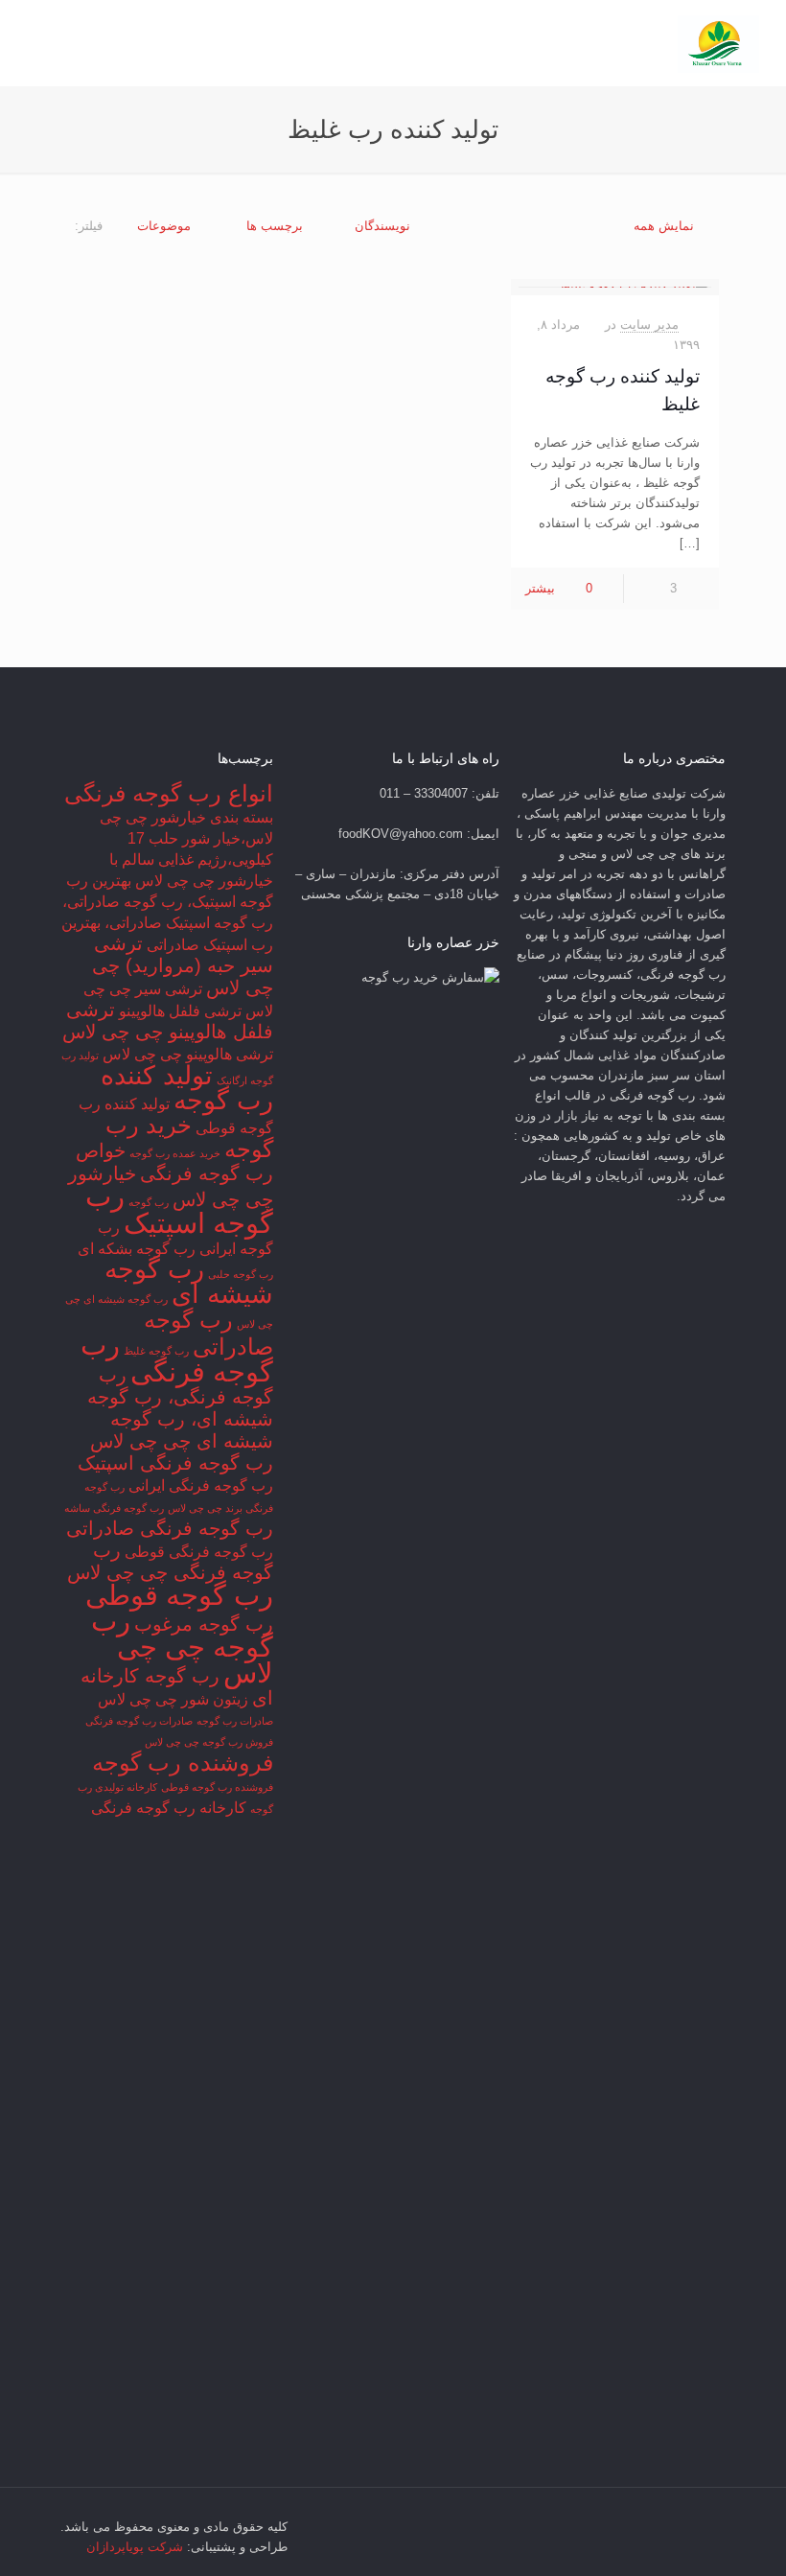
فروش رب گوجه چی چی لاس (209, 1742)
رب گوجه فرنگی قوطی (199, 1552)
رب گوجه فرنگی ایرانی (201, 1485)
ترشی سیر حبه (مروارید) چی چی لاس (183, 965)
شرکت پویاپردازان (135, 2547)
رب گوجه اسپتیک (179, 1209)
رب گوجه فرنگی (177, 1358)
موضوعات (164, 226)
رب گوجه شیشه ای (189, 1282)
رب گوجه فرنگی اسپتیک (175, 1463)
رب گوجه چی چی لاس (182, 1647)
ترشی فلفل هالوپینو (180, 1011)
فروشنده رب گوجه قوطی (217, 1787)
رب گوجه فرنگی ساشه (114, 1508)
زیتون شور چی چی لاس (173, 1699)
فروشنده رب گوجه (183, 1763)
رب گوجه (149, 1202)
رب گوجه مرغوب (204, 1624)
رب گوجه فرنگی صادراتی (170, 1528)
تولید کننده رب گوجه (187, 1088)
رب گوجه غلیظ (156, 1351)
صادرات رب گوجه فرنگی (139, 1721)
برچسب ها (275, 226)
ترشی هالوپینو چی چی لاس (188, 1054)
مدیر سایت (649, 325)
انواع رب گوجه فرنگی (169, 793)
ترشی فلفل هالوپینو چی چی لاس (168, 1021)
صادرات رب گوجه (235, 1721)
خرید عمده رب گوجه (175, 1153)
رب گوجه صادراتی (208, 1333)
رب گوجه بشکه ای (137, 1249)
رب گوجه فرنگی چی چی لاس (170, 1561)
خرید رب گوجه (189, 1137)
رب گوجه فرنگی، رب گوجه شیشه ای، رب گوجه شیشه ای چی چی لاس (180, 1408)
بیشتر (540, 588)
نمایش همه (664, 226)
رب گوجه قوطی (179, 1595)
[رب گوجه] (718, 43)
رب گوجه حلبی (241, 1274)
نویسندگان (382, 226)
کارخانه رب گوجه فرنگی (169, 1808)
